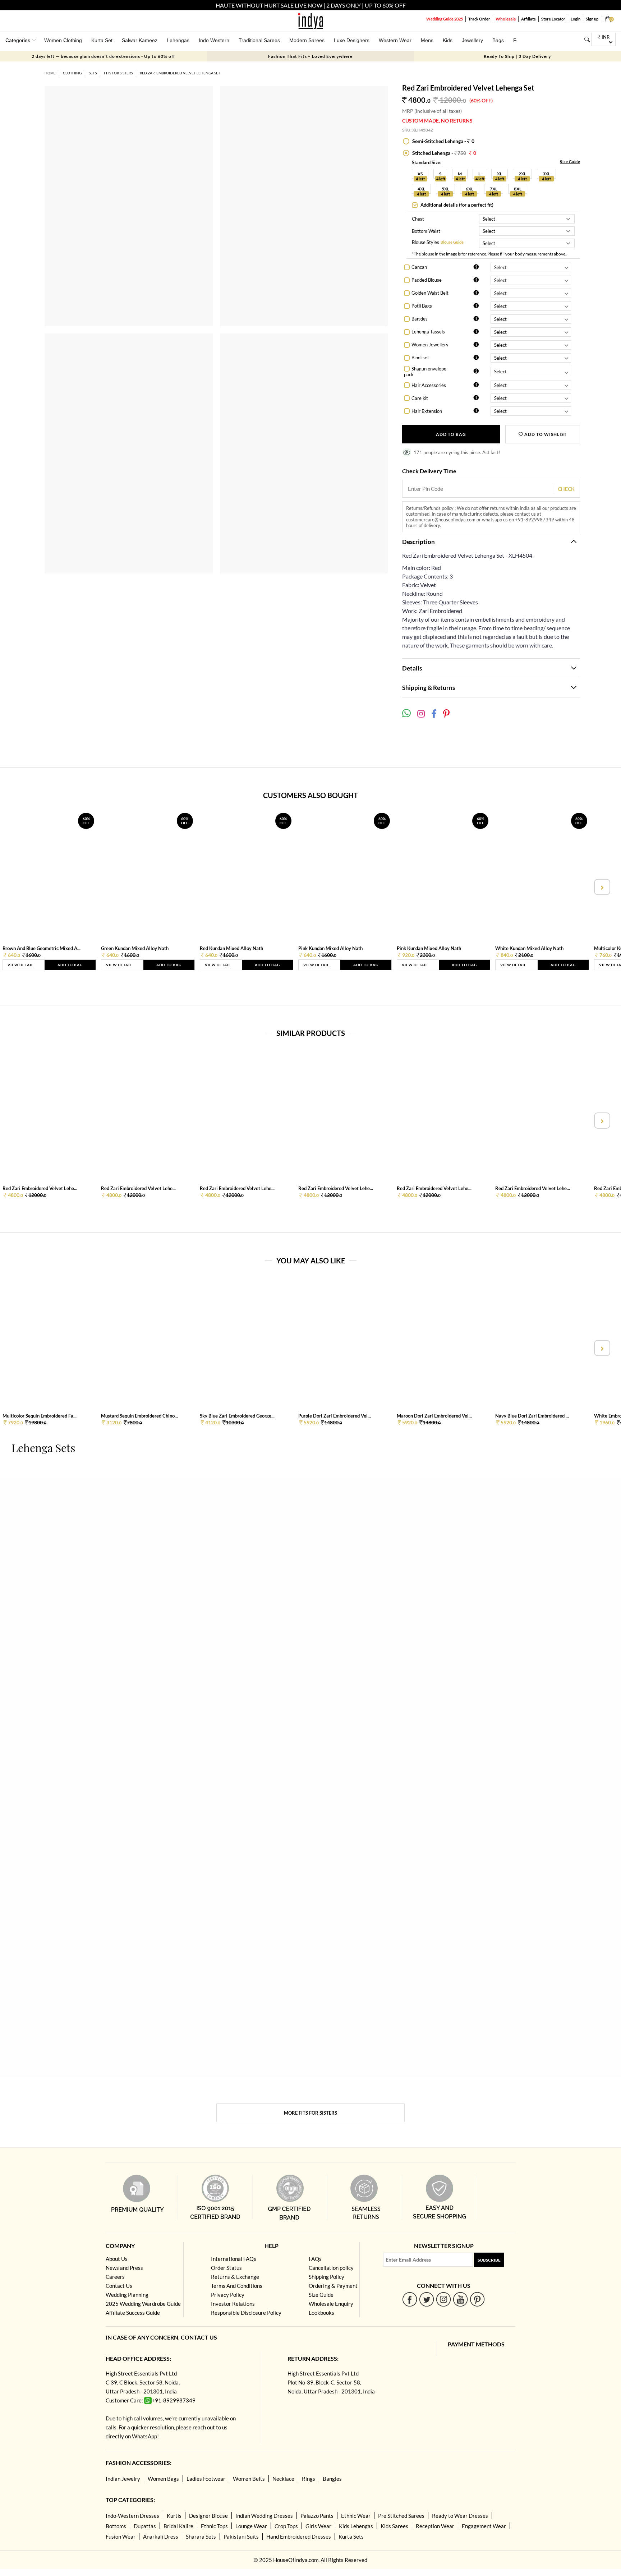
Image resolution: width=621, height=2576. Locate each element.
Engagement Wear (484, 2526)
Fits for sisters (118, 73)
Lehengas (178, 40)
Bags (498, 40)
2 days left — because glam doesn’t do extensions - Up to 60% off (103, 56)
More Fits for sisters (310, 2113)
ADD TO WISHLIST (545, 434)
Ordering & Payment (333, 2286)
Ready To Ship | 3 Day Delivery (517, 56)
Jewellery (472, 40)
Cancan (419, 267)
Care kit (420, 398)
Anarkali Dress (161, 2536)
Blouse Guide (452, 242)
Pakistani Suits (241, 2536)
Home (50, 73)
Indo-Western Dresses (132, 2516)
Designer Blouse (208, 2516)
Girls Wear (318, 2526)
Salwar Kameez (140, 40)
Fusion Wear (121, 2536)
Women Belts (249, 2479)
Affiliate (528, 19)
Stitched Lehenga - (444, 153)
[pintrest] (477, 2299)
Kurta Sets (351, 2536)
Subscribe (489, 2260)
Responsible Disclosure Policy (246, 2313)
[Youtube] (461, 2299)
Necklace (283, 2479)
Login (576, 19)
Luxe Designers (352, 40)
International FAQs (234, 2259)
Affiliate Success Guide (133, 2313)
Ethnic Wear (356, 2516)
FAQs (315, 2259)
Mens (427, 40)
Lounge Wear (251, 2526)
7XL (494, 189)
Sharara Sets (201, 2536)
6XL (470, 189)
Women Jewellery (430, 345)
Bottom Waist (426, 231)
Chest (418, 219)
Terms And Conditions (237, 2286)
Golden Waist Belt (430, 293)
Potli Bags (422, 306)
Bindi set (420, 358)
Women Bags (163, 2479)
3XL (546, 174)
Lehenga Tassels (428, 332)
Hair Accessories (429, 385)
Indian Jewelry (123, 2479)
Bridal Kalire (178, 2526)
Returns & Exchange (235, 2277)
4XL (421, 189)
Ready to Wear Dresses (460, 2516)
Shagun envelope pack (425, 372)
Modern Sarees (307, 40)
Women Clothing (63, 40)
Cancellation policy (331, 2268)
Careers (115, 2277)
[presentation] (20, 887)
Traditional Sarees (259, 40)
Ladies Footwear (206, 2479)
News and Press (124, 2268)
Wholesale (506, 19)
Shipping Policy (326, 2277)
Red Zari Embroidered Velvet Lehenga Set (180, 73)
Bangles (420, 319)
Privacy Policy (228, 2295)
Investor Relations (233, 2304)
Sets (93, 73)
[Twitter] (427, 2299)
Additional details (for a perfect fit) (456, 205)
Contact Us (119, 2286)
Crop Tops (286, 2526)
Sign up (592, 19)
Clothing (72, 73)
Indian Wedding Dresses (264, 2516)
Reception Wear (435, 2526)
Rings (309, 2479)
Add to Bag (451, 434)
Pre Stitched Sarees (401, 2516)
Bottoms (116, 2526)
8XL (518, 189)
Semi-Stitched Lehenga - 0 (443, 141)
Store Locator (553, 19)
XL (500, 174)
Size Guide (570, 162)
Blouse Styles (425, 243)
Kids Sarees (394, 2526)
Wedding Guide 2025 (445, 19)
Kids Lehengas (356, 2526)
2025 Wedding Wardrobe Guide (143, 2304)
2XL (522, 174)
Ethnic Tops (214, 2526)
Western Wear (395, 40)
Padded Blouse (427, 280)
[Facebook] (410, 2299)
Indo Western (214, 40)
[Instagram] (444, 2299)
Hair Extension (427, 411)
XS (420, 174)
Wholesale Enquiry (331, 2304)
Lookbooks (321, 2313)
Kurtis (174, 2516)
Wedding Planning (127, 2295)
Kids (448, 40)
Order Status (226, 2268)
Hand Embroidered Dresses (299, 2536)
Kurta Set (102, 40)
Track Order (479, 19)
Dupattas (145, 2526)
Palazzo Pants (317, 2516)
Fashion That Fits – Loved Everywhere (310, 56)
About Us (117, 2259)
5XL (445, 189)
